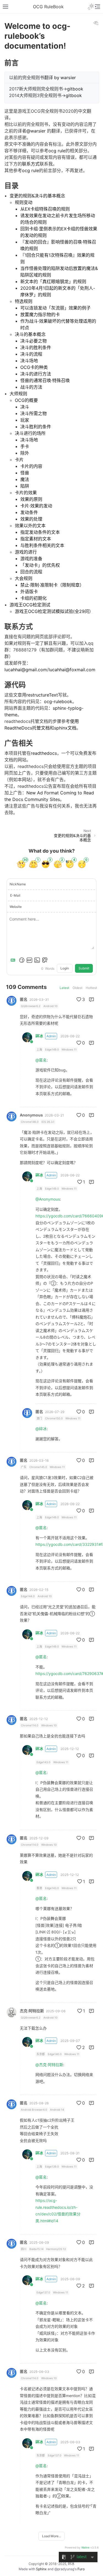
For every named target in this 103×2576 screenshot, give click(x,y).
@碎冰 (41, 1429)
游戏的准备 (31, 559)
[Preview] (45, 960)
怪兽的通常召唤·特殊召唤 (45, 380)
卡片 (19, 460)
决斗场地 (29, 361)
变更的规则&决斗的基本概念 (37, 196)
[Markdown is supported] (14, 960)
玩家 (25, 420)
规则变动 (24, 202)
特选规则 (24, 301)
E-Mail (15, 895)
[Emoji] (22, 960)
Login (65, 968)
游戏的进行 (26, 552)
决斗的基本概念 (30, 334)
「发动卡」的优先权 (40, 565)
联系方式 (31, 164)
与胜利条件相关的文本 (42, 545)
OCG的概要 (26, 400)
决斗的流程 (31, 354)
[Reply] (91, 999)
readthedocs (44, 753)
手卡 (25, 446)
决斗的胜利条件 (36, 347)
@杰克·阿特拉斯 (49, 2065)
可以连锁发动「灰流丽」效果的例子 (55, 308)
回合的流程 (31, 572)
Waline (85, 2547)
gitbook (75, 89)
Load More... (51, 2536)
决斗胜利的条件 (36, 427)
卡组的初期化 (34, 598)
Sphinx (41, 2569)
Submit (84, 968)
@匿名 (41, 1060)
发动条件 (29, 512)
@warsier (36, 131)
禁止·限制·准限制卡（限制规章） (52, 585)
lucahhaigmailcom (26, 670)
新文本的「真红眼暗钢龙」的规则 (53, 281)
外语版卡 (29, 592)
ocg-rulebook (58, 701)
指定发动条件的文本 (40, 532)
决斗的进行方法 (36, 374)
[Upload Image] (37, 960)
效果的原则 (31, 499)
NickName (18, 884)
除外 (25, 453)
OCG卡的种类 (34, 367)
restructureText (42, 695)
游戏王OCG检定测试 (30, 605)
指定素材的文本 (36, 539)
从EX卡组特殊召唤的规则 (45, 209)
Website (16, 907)
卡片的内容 (31, 466)
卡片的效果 (26, 493)
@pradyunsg (64, 2569)
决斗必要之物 (34, 341)
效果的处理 (31, 519)
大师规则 (18, 394)
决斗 (25, 407)
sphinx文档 (65, 728)
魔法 (25, 479)
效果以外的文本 (30, 526)
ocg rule (57, 151)
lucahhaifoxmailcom (72, 670)
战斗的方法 (31, 387)
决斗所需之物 (34, 413)
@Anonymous (48, 1199)
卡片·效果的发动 (36, 506)
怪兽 (25, 473)
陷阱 (25, 486)
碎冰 (39, 1036)
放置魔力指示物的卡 (40, 314)
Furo (81, 2569)
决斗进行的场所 (30, 433)
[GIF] (29, 960)
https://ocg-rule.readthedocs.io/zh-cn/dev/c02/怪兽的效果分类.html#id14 (58, 2211)
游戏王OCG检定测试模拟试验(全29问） (54, 611)
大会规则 (24, 578)
